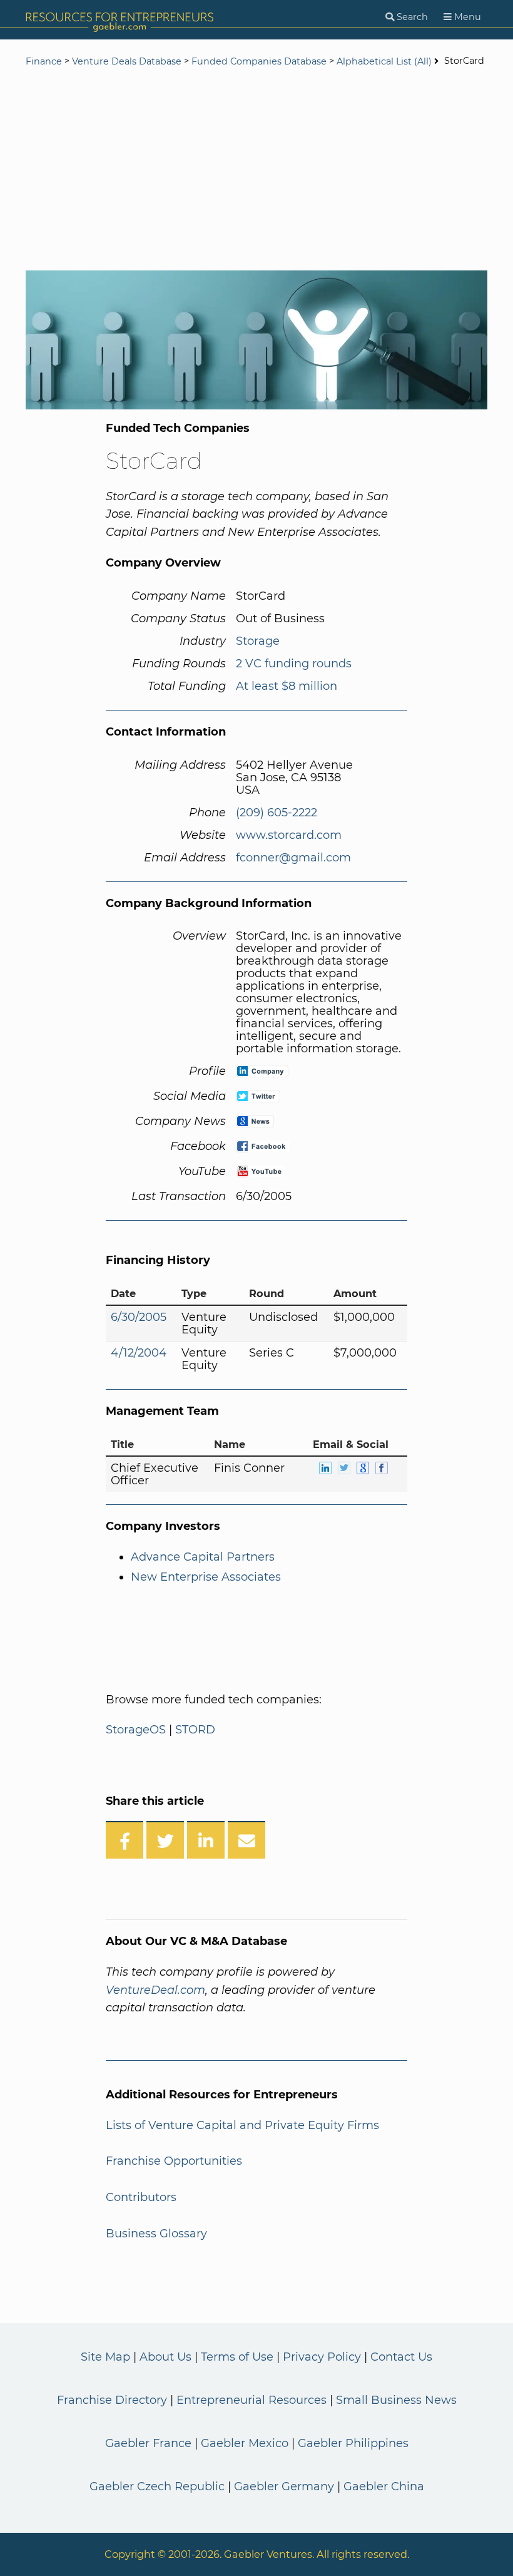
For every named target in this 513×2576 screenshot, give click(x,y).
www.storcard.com (289, 835)
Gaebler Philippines (353, 2443)
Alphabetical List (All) (384, 61)
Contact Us (401, 2357)
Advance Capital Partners (203, 1557)
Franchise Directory (112, 2400)
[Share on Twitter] (165, 1840)
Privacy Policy (322, 2357)
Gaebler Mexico (245, 2443)
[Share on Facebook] (124, 1840)
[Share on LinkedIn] (206, 1840)
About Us (165, 2357)
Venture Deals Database (127, 61)
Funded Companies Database (259, 61)
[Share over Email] (246, 1840)
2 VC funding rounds (294, 664)
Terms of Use (237, 2357)
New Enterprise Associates (206, 1577)
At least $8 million (287, 686)
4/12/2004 (139, 1353)
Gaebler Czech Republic (157, 2486)
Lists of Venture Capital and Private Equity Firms (242, 2125)
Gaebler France (148, 2443)
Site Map (105, 2357)
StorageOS (136, 1730)
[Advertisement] (256, 170)
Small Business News (396, 2400)
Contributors (141, 2197)
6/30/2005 (139, 1317)
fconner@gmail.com (293, 858)
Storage (258, 641)
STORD (195, 1730)
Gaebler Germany (284, 2486)
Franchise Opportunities (174, 2161)
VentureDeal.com (155, 1990)
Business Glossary (156, 2234)
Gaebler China (384, 2486)
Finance (44, 61)
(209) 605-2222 (277, 813)
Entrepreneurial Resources (251, 2400)
